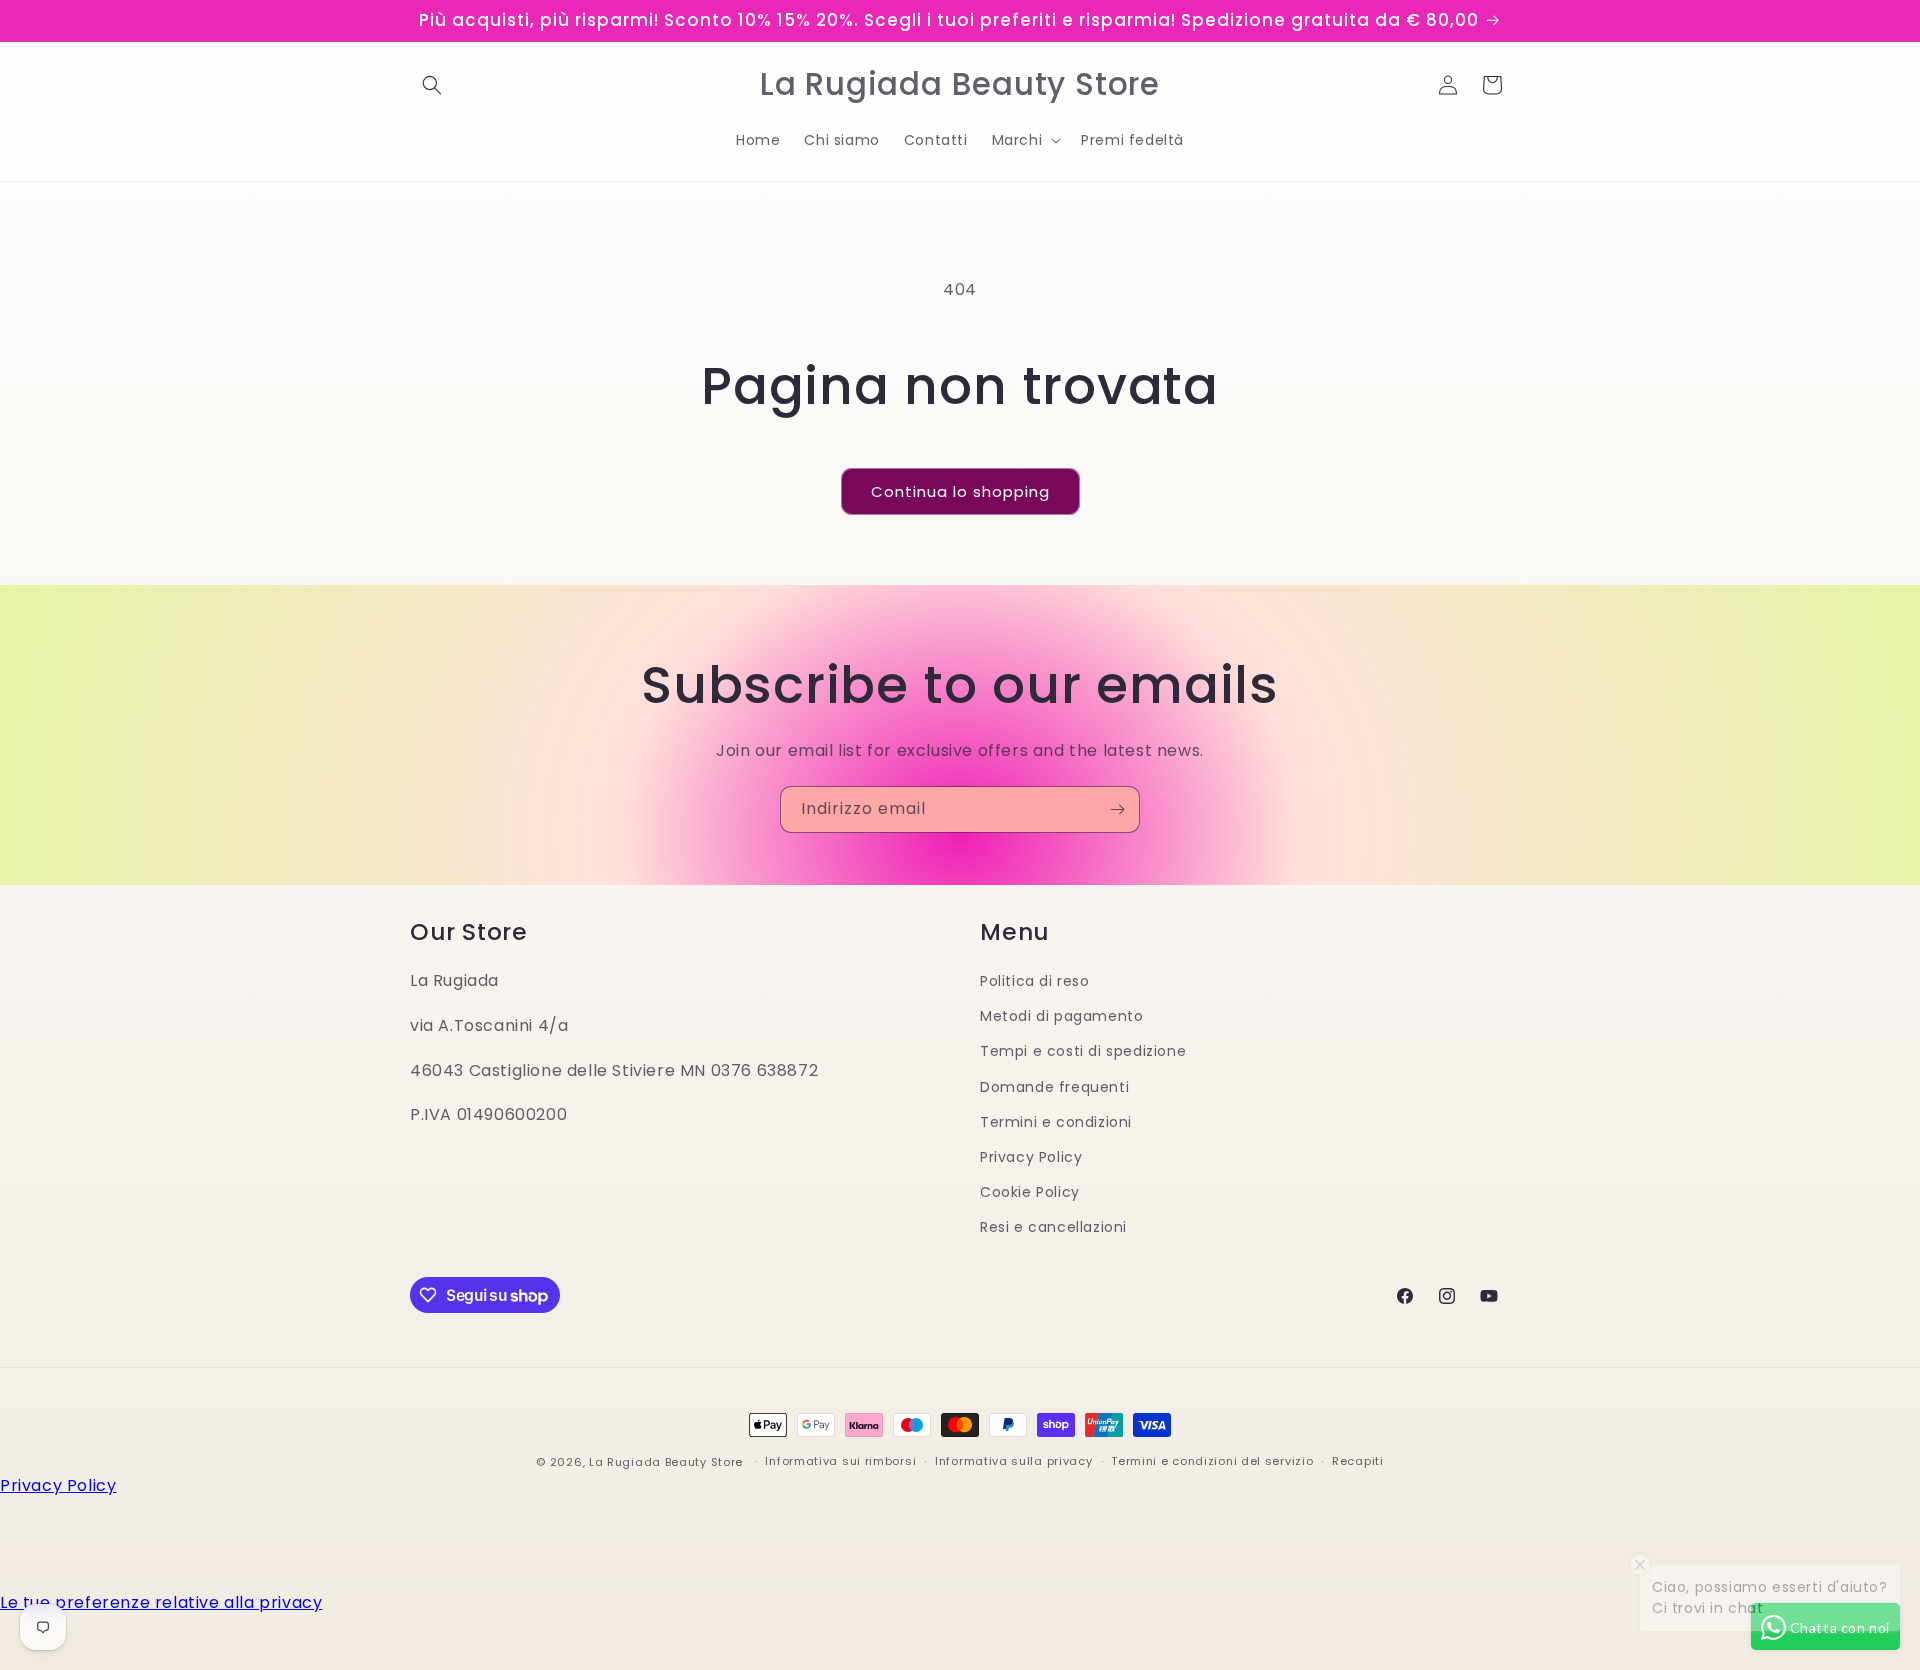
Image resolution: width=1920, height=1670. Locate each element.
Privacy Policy (1031, 1156)
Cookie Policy (1030, 1192)
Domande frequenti (1054, 1086)
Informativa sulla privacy (1014, 1462)
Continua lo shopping (960, 491)
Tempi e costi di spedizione (1083, 1051)
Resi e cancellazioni (1053, 1227)
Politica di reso (1035, 981)
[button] (432, 85)
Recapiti (1358, 1462)
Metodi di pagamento (1061, 1016)
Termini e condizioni (1056, 1121)
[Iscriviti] (1117, 809)
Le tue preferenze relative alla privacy (161, 1602)
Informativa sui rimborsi (840, 1462)
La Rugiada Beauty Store (666, 1462)
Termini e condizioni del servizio (1212, 1462)
